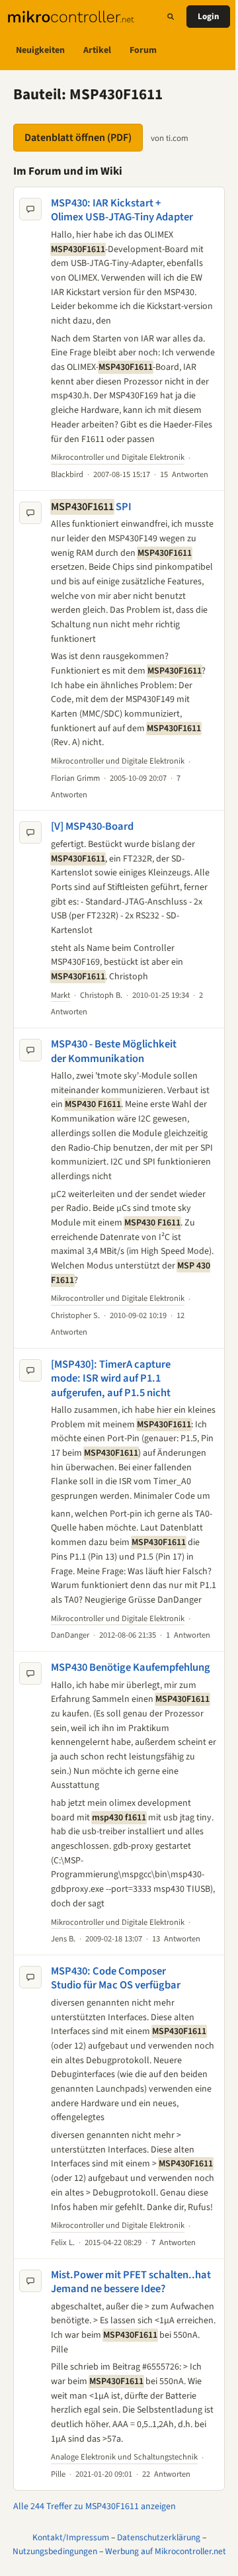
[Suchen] (171, 17)
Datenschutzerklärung (159, 2537)
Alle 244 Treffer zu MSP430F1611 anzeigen (95, 2507)
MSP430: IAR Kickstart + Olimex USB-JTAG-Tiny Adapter (122, 210)
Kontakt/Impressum (71, 2537)
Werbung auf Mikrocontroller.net (166, 2551)
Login (208, 17)
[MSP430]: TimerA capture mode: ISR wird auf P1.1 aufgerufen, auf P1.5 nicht (111, 1379)
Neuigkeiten (40, 50)
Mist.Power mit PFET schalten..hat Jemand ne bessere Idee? (131, 2282)
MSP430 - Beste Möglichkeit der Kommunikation (114, 1051)
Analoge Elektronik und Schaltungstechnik (124, 2457)
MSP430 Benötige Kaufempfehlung (131, 1667)
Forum (143, 50)
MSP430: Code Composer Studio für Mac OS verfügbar (116, 1978)
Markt (60, 995)
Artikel (97, 50)
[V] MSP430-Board (92, 826)
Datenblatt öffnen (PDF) (78, 138)
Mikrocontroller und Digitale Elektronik (118, 457)
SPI (91, 507)
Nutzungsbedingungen (55, 2551)
